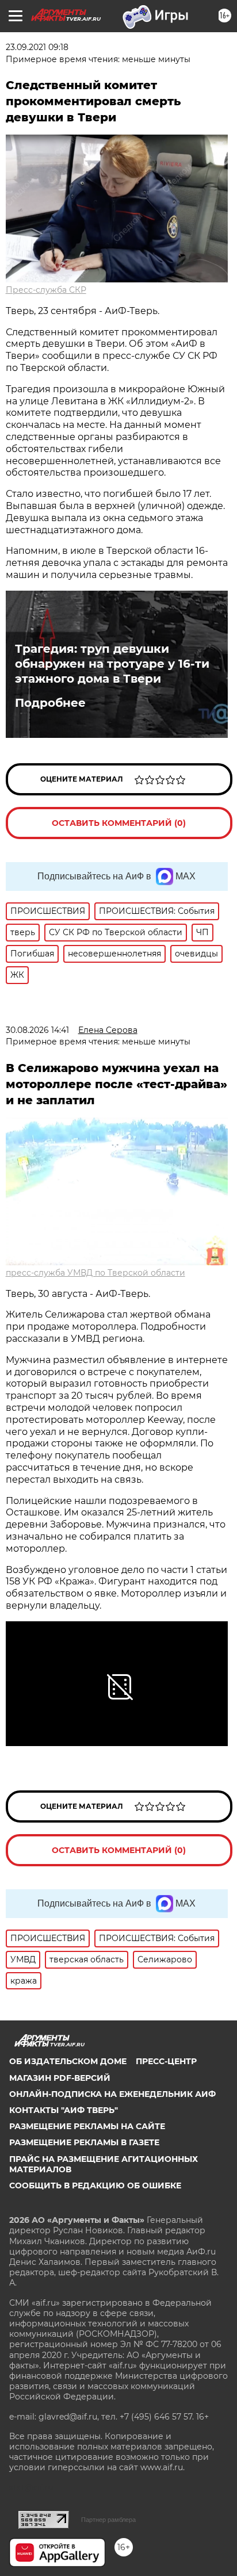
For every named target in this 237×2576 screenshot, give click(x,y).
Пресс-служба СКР (46, 290)
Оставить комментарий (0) (119, 823)
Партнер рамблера (108, 2520)
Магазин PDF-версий (60, 2078)
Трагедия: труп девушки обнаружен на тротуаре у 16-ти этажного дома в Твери (112, 664)
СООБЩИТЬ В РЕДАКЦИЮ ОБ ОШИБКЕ (95, 2185)
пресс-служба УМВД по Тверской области (95, 1273)
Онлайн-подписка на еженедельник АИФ (112, 2094)
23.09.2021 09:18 (37, 47)
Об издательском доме (68, 2061)
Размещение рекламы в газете (84, 2142)
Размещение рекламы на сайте (87, 2126)
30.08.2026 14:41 (37, 1030)
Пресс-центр (166, 2061)
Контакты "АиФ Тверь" (64, 2110)
